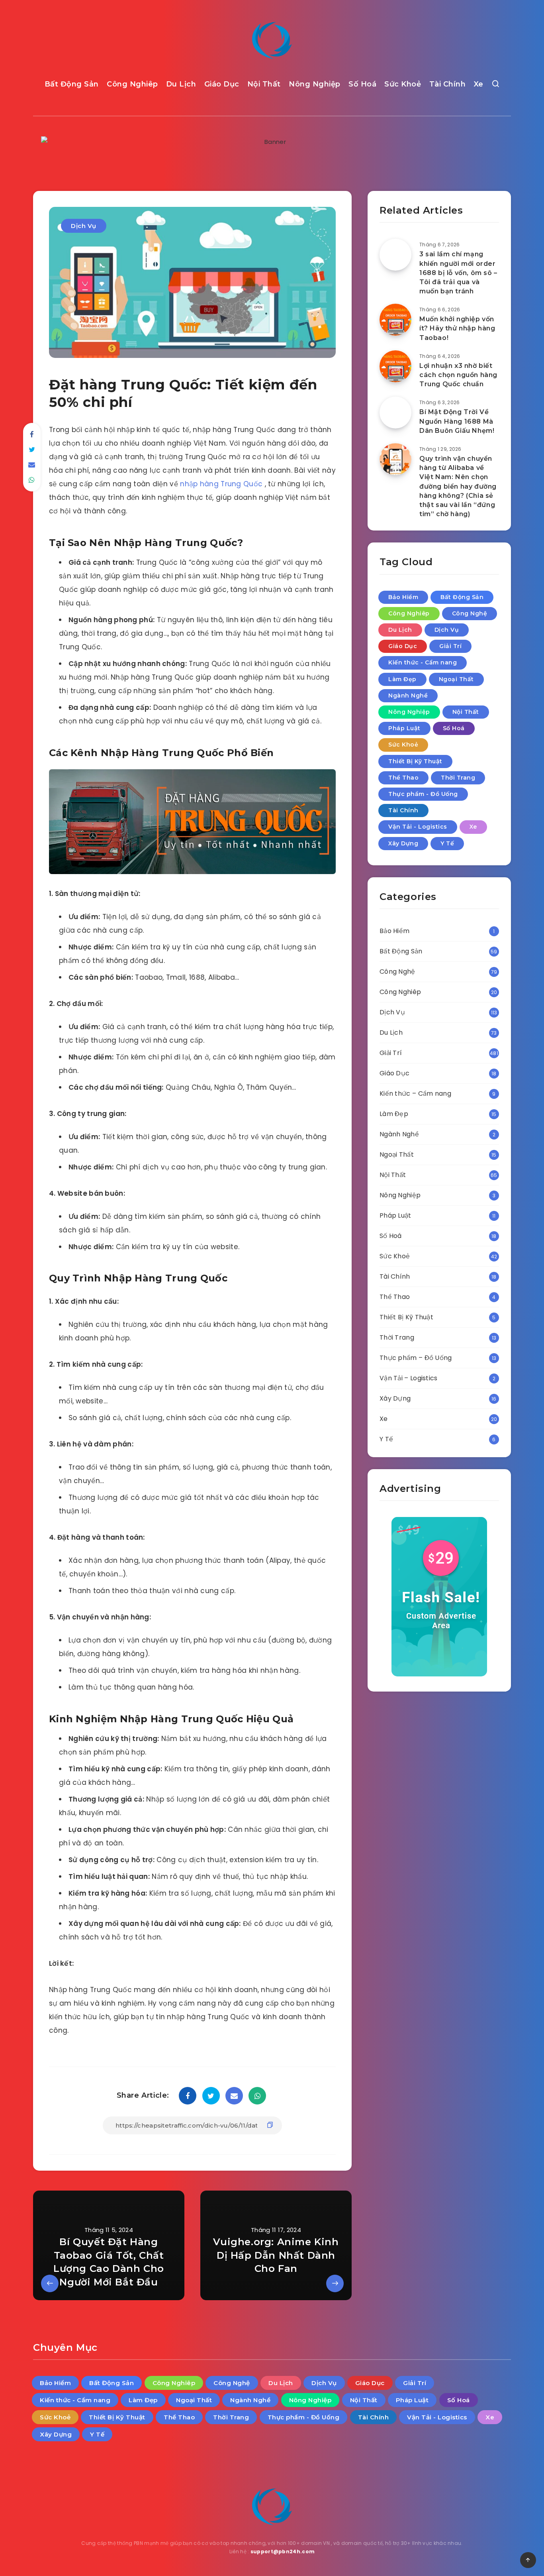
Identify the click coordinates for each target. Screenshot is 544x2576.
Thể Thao (403, 778)
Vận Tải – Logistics (409, 1378)
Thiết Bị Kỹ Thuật (415, 761)
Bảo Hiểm (403, 597)
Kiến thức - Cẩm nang (423, 662)
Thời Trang (458, 778)
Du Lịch (181, 84)
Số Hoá (362, 84)
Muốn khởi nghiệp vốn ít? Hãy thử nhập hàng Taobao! (457, 328)
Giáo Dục (222, 84)
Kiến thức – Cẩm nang (415, 1093)
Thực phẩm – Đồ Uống (416, 1358)
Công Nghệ (470, 613)
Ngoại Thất (456, 679)
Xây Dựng (403, 843)
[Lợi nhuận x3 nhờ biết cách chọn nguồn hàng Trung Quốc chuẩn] (395, 366)
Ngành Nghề (408, 696)
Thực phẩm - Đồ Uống (423, 794)
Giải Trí (450, 646)
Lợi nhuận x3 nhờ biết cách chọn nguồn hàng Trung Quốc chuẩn (458, 375)
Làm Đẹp (402, 679)
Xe (479, 84)
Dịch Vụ (84, 226)
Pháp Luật (404, 728)
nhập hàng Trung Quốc (222, 484)
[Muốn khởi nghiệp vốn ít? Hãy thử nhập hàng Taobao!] (395, 320)
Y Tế (447, 843)
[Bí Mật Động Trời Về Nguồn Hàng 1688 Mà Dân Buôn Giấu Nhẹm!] (395, 413)
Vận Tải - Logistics (418, 827)
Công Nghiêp (132, 84)
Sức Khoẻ (403, 84)
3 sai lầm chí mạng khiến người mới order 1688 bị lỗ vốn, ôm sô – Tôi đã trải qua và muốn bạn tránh (458, 273)
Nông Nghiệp (315, 84)
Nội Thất (264, 84)
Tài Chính (448, 84)
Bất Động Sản (72, 84)
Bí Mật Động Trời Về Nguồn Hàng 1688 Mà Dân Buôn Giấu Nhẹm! (457, 421)
